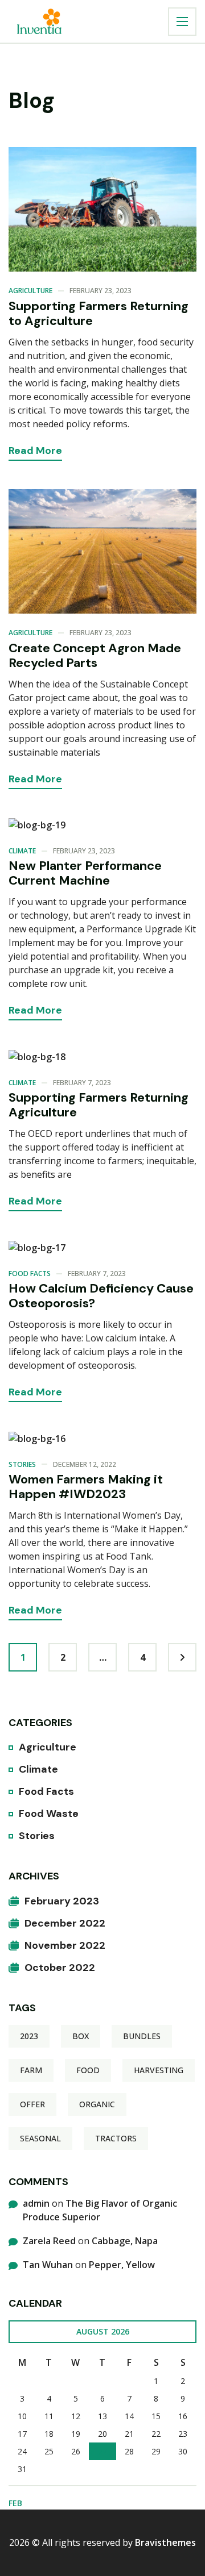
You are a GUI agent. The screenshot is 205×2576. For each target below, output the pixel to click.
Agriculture (30, 291)
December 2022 (65, 1923)
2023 (29, 2036)
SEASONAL (40, 2138)
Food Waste (49, 1814)
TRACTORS (116, 2138)
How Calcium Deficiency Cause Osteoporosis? (101, 1296)
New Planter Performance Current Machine (85, 873)
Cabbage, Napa (125, 2241)
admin (36, 2203)
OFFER (32, 2104)
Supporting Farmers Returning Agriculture (99, 1105)
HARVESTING (159, 2070)
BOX (81, 2036)
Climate (22, 851)
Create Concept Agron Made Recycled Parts (95, 655)
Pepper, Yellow (122, 2265)
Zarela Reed (49, 2241)
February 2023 (62, 1901)
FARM (31, 2070)
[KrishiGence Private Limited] (39, 21)
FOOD (88, 2070)
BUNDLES (142, 2036)
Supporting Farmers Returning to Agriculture (99, 313)
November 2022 (65, 1945)
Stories (22, 1464)
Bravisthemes (165, 2542)
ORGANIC (97, 2104)
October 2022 (60, 1968)
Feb (15, 2503)
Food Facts (30, 1274)
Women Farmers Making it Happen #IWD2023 (86, 1487)
